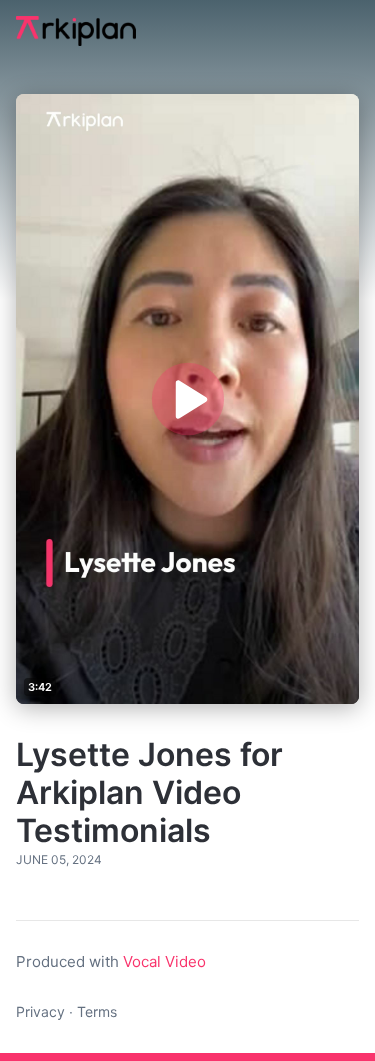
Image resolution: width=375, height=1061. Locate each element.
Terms (97, 1011)
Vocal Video (164, 961)
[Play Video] (187, 399)
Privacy (40, 1011)
